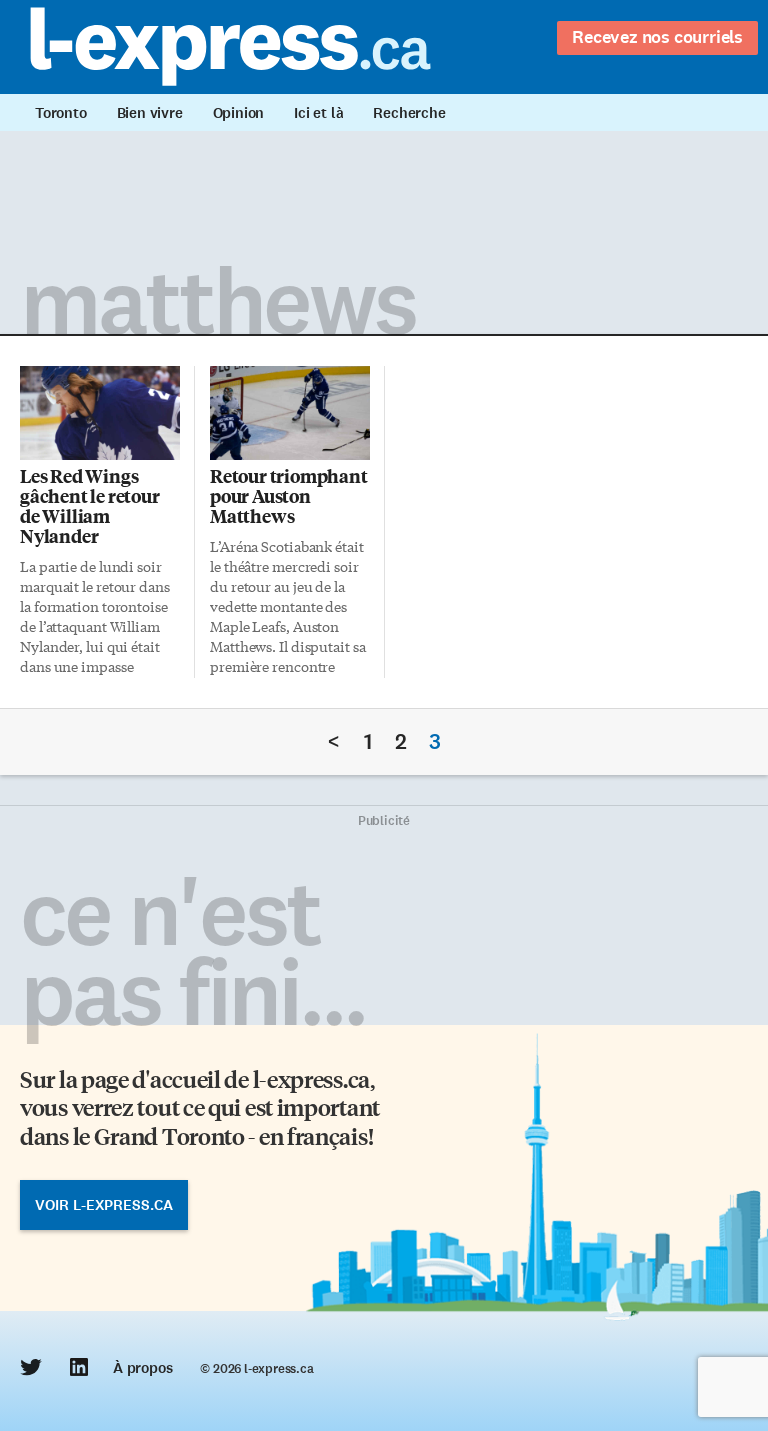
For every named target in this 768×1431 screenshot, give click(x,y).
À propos (142, 1368)
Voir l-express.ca (104, 1205)
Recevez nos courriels (657, 37)
